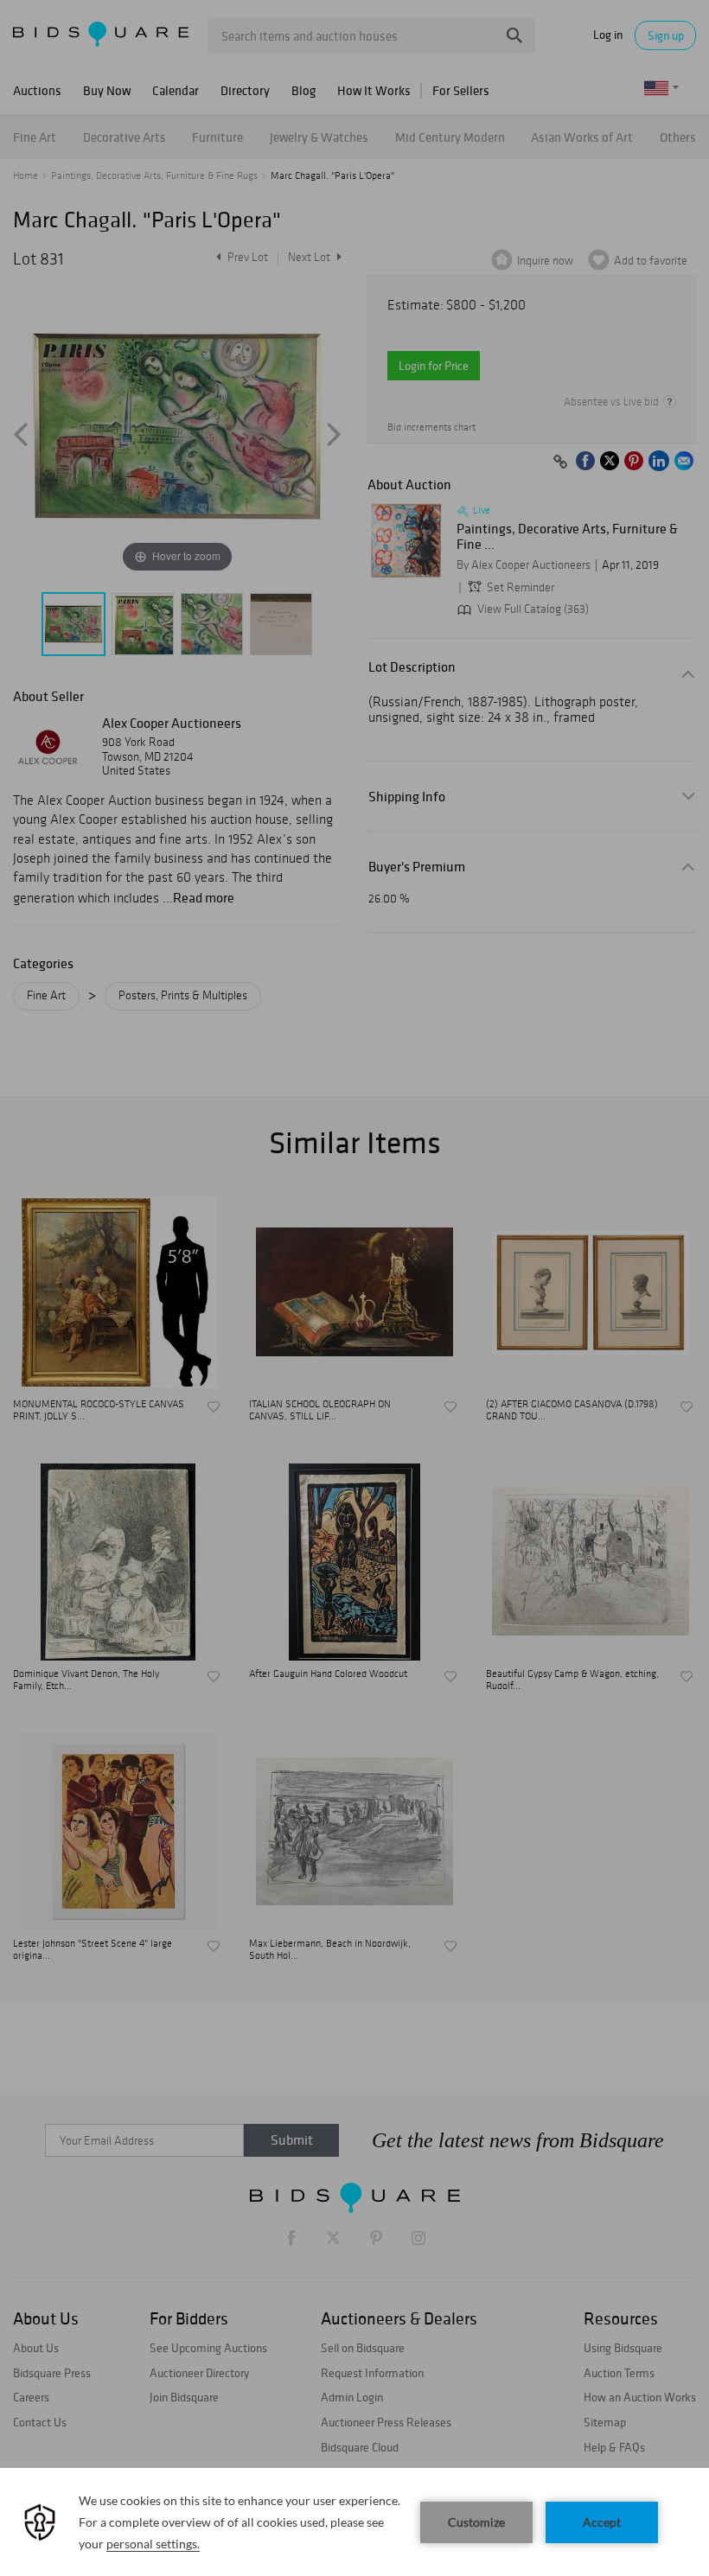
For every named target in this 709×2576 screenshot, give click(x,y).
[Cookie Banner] (354, 2522)
